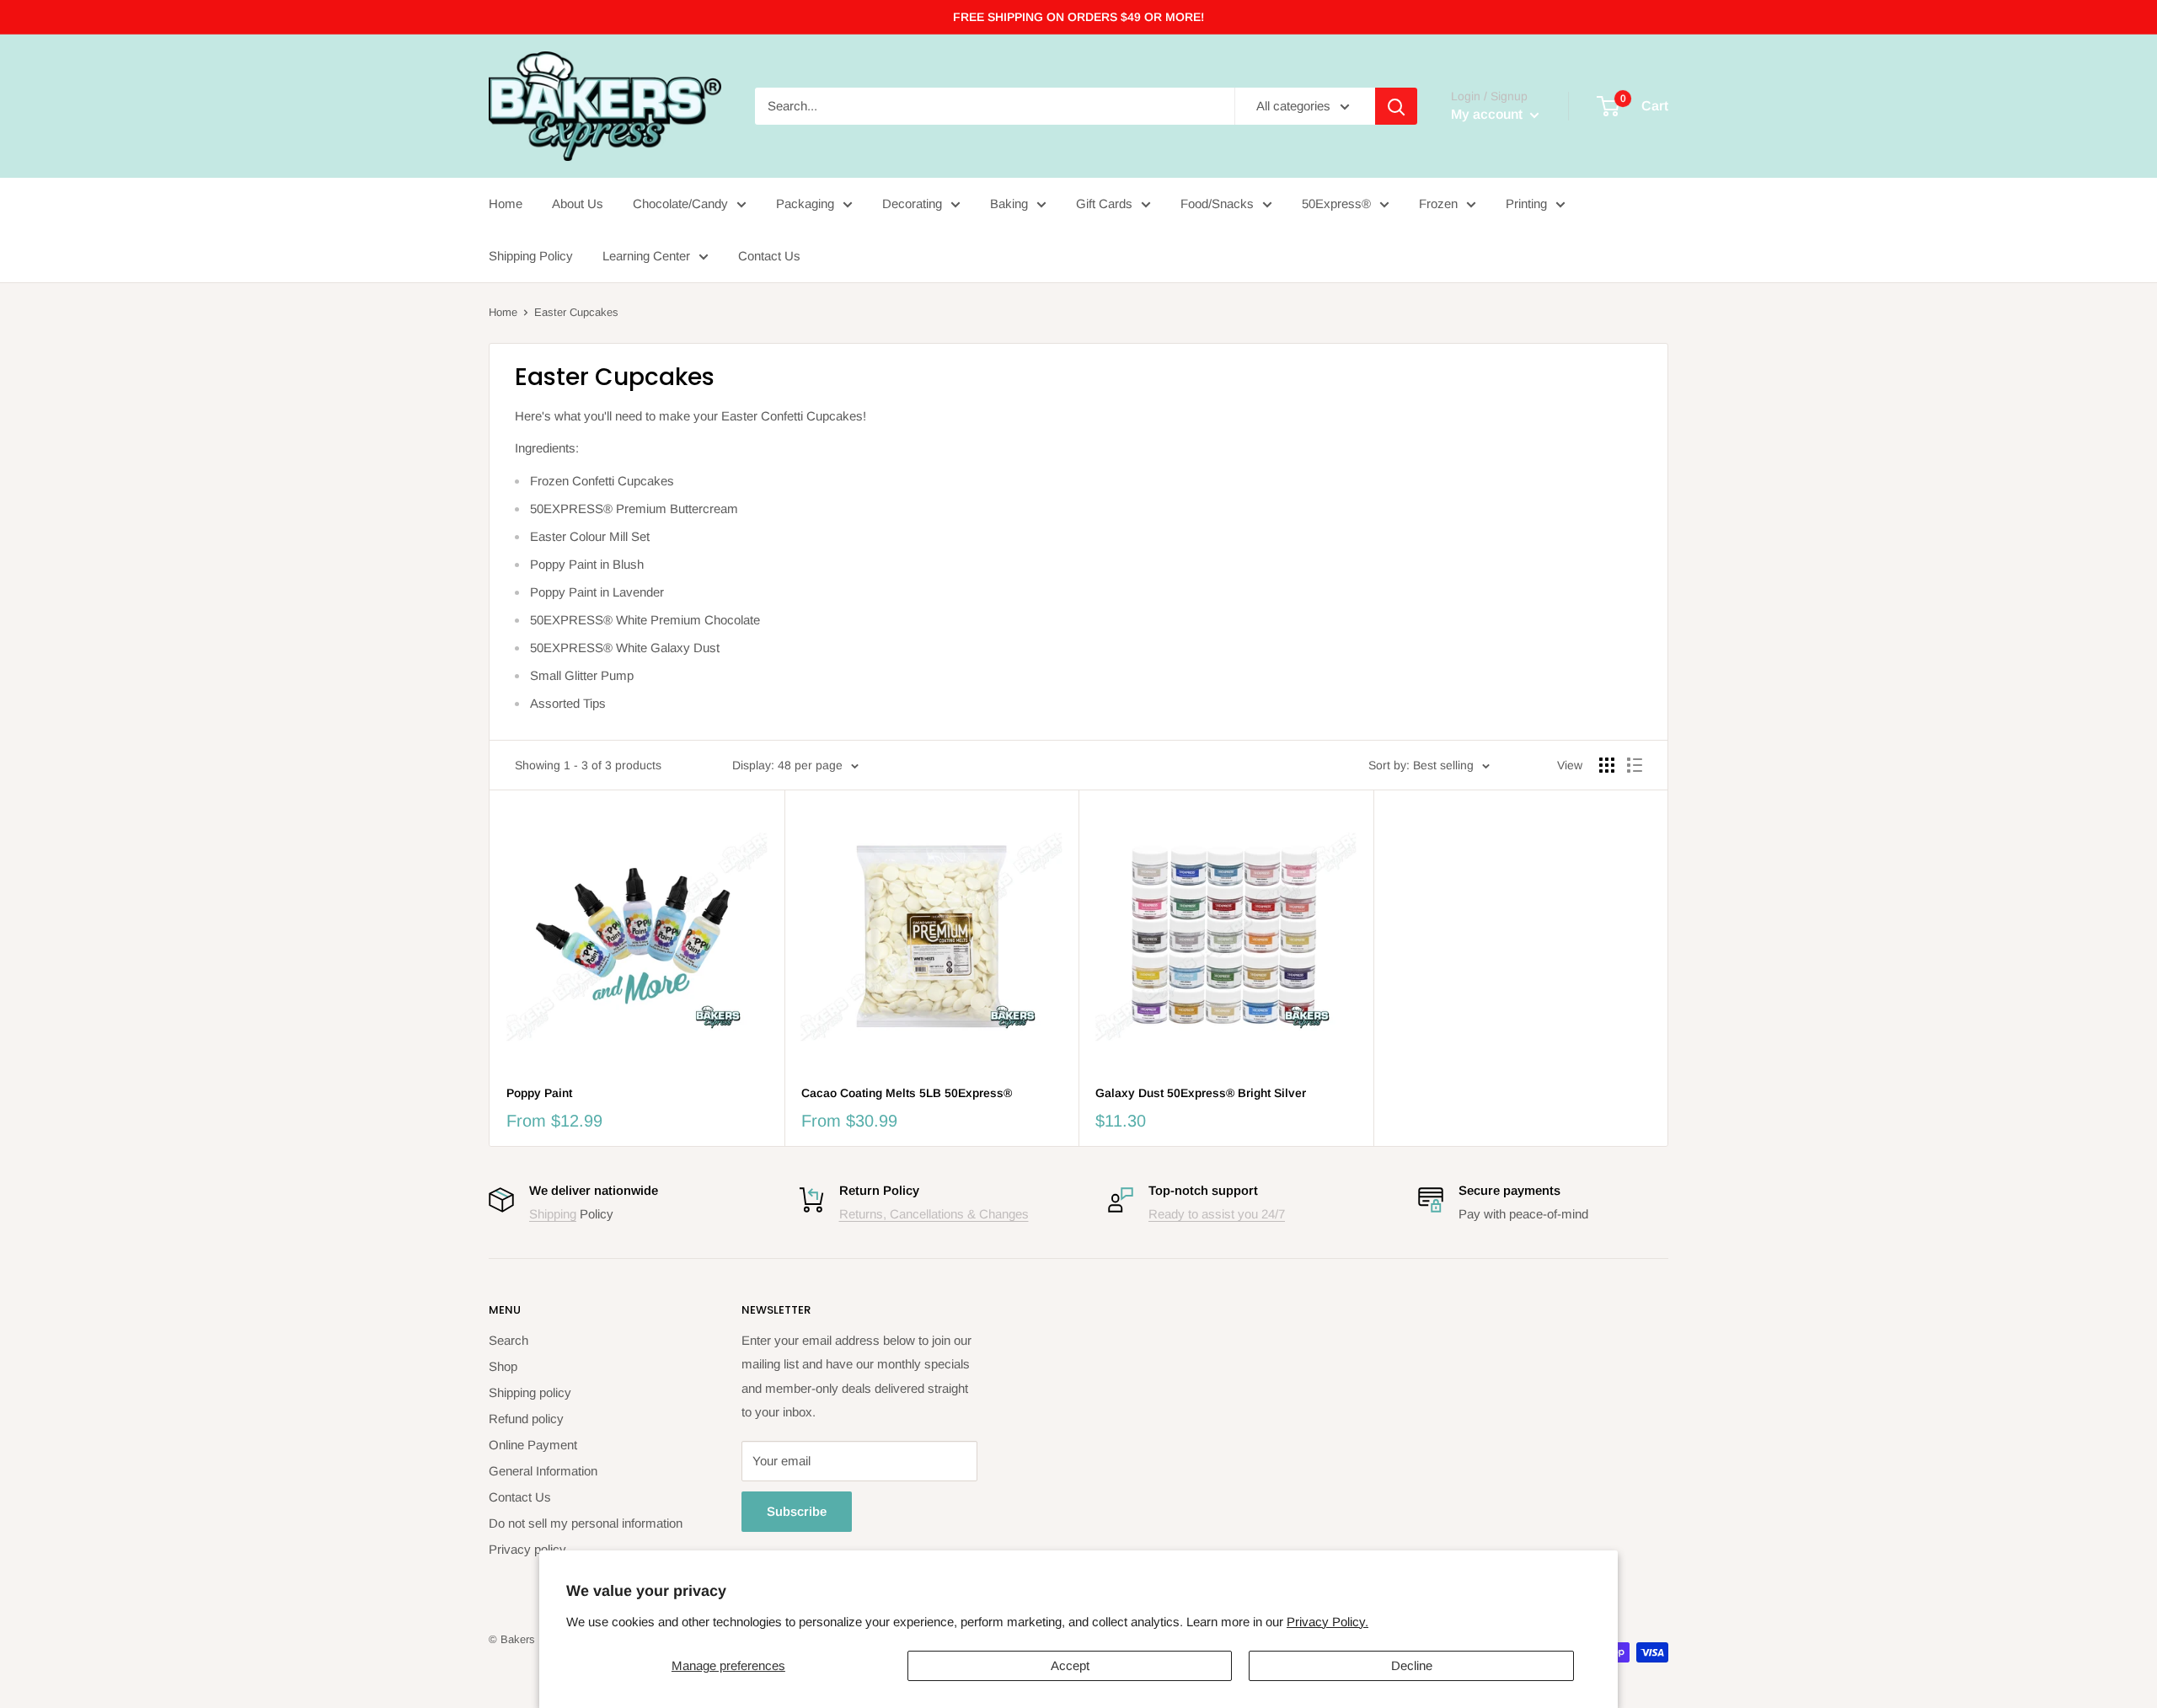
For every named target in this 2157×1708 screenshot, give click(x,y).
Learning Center (646, 256)
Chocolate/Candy (680, 203)
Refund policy (526, 1419)
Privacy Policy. (1327, 1622)
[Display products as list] (1635, 765)
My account (1488, 114)
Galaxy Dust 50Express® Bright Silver (1201, 1093)
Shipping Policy (531, 256)
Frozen (1438, 203)
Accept (1070, 1665)
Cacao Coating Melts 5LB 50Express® (907, 1093)
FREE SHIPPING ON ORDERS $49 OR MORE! (1078, 17)
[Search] (1396, 106)
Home (506, 203)
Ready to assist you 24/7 (1217, 1214)
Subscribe (797, 1511)
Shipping (553, 1214)
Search (508, 1340)
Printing (1526, 203)
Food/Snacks (1217, 203)
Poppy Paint (539, 1093)
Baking (1009, 203)
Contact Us (769, 256)
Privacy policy (527, 1549)
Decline (1412, 1665)
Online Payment (533, 1445)
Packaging (805, 203)
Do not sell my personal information (586, 1523)
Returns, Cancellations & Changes (934, 1214)
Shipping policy (530, 1392)
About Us (578, 203)
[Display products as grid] (1607, 765)
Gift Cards (1104, 203)
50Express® (1336, 203)
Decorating (912, 203)
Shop (503, 1366)
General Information (543, 1471)
